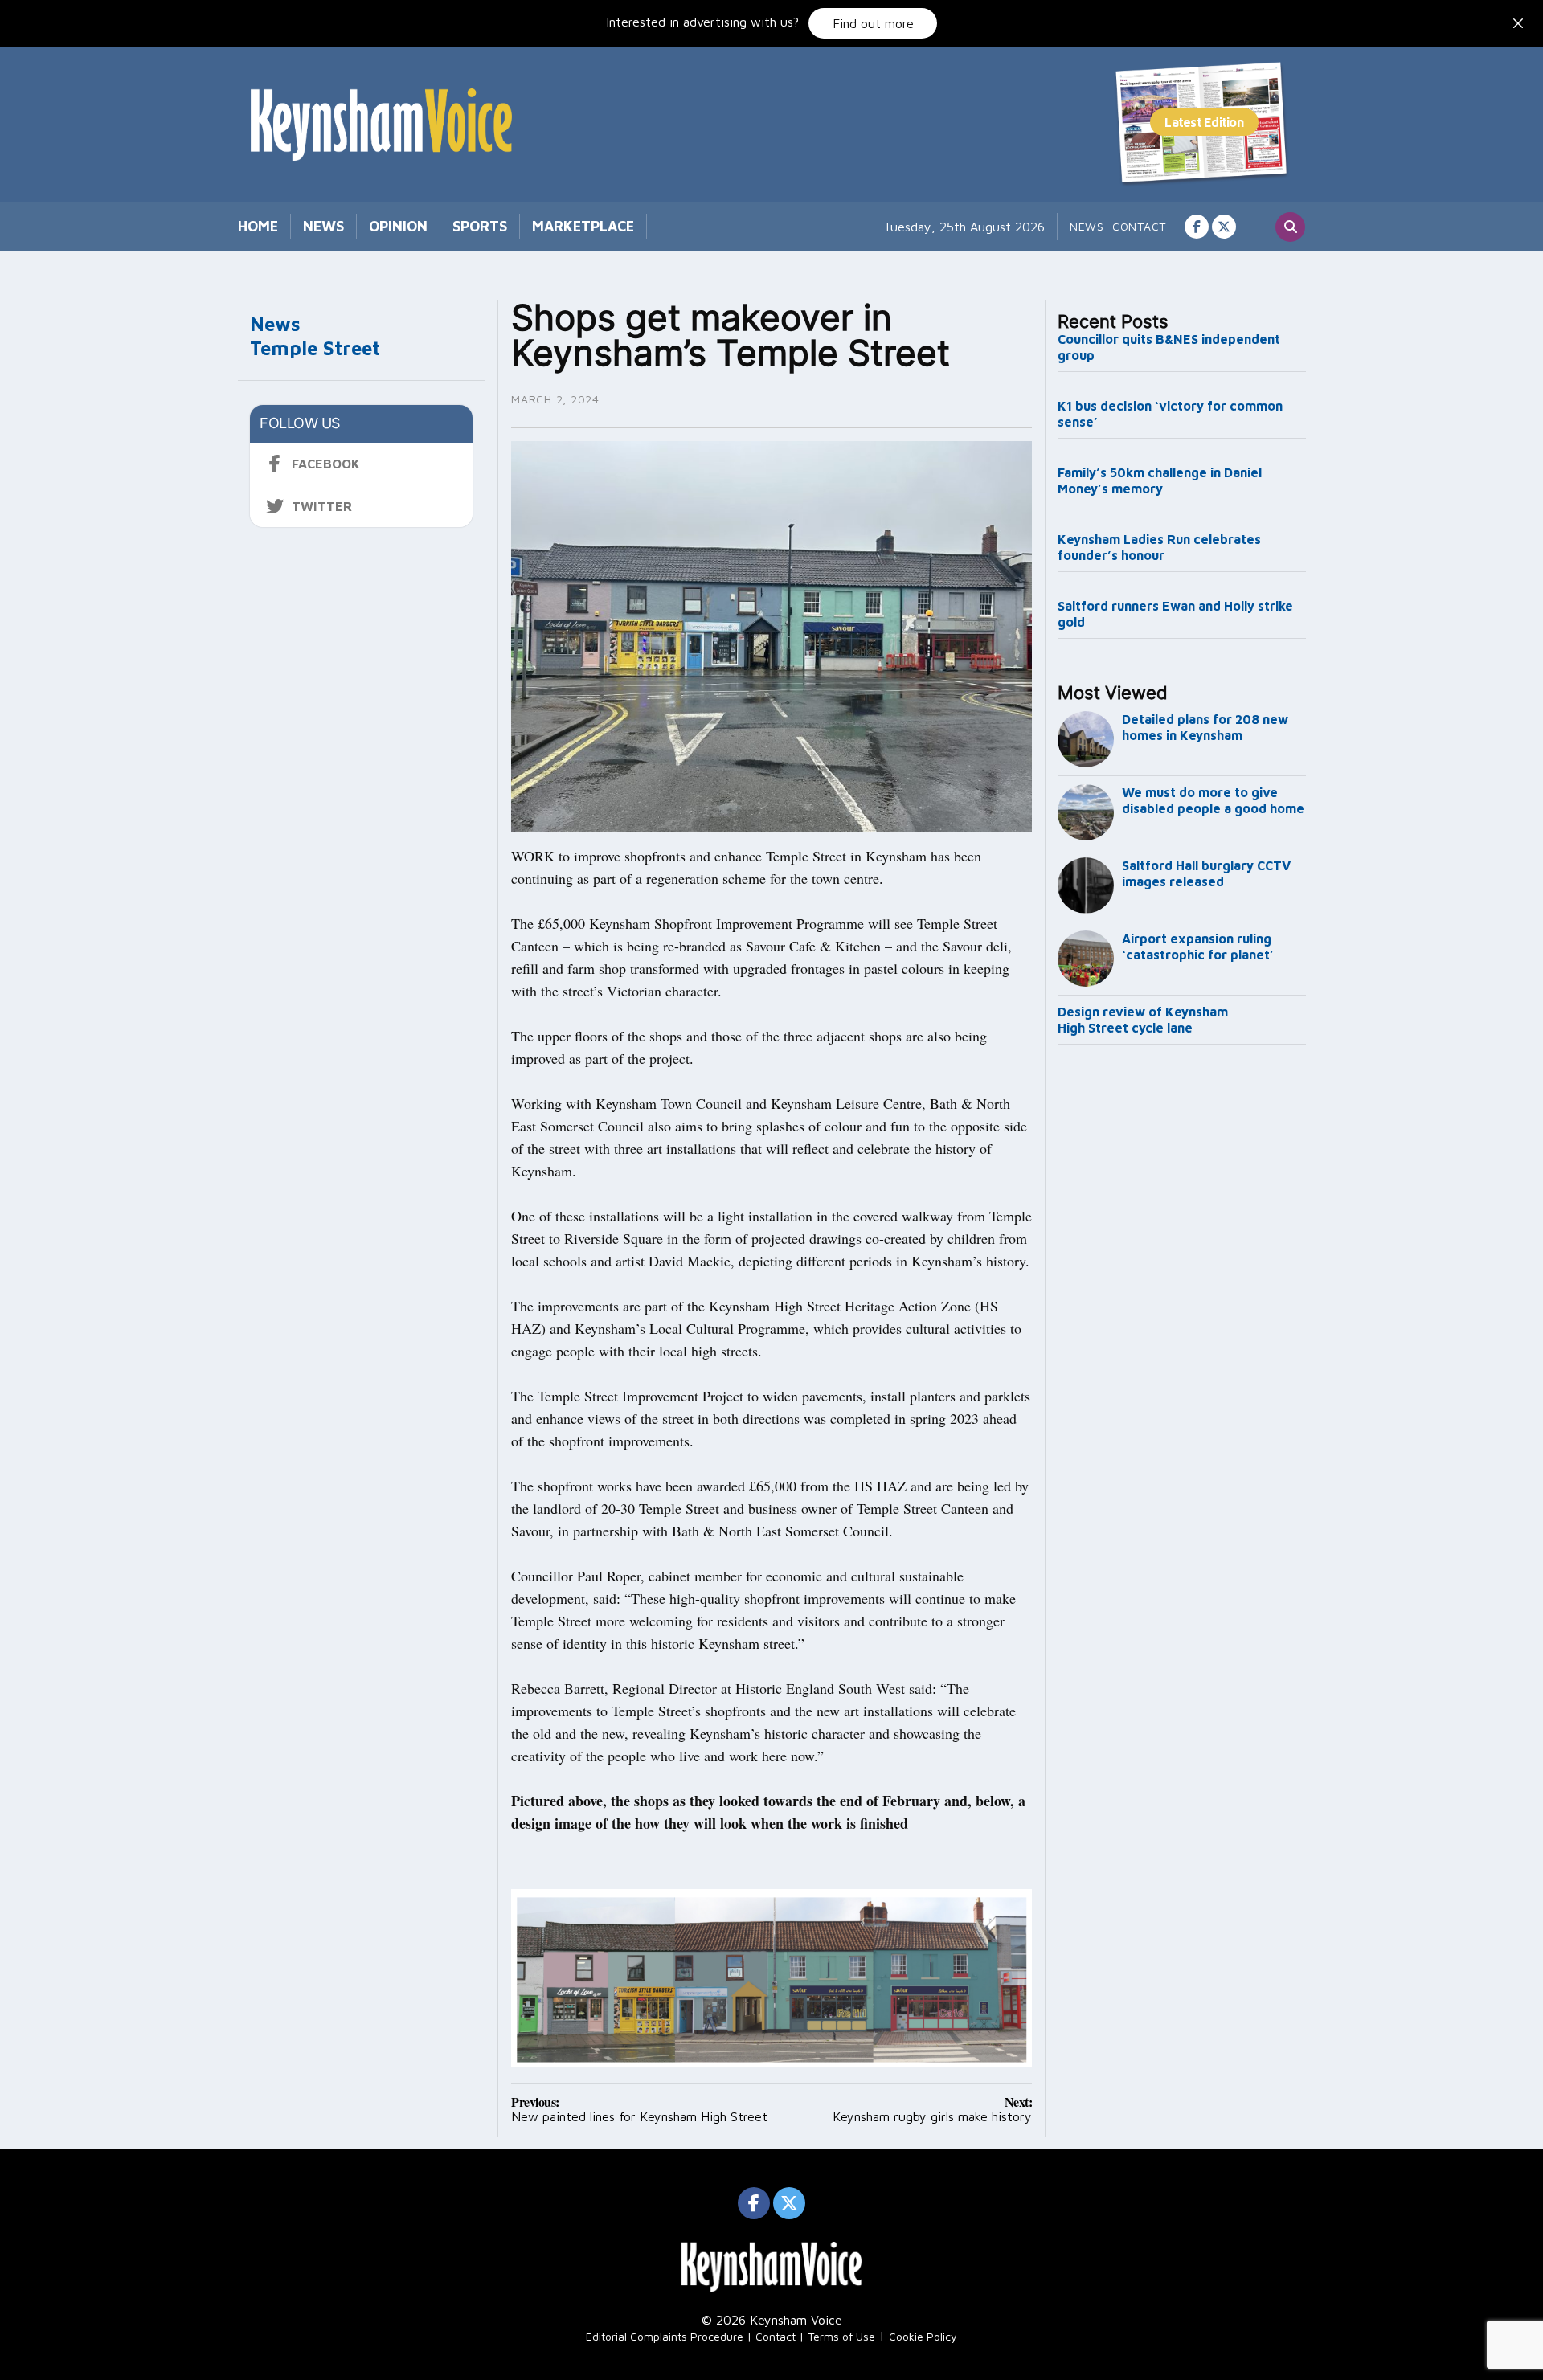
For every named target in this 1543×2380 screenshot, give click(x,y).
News (323, 226)
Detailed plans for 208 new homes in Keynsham (1205, 727)
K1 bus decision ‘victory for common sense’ (1170, 414)
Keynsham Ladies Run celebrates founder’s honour (1159, 547)
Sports (480, 226)
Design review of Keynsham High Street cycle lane (1143, 1020)
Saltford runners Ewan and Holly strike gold (1175, 614)
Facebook (326, 464)
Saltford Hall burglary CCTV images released (1206, 873)
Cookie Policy (923, 2336)
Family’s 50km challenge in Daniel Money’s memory (1160, 480)
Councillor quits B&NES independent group (1169, 347)
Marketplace (583, 226)
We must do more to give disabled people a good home (1213, 800)
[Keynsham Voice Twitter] (1224, 227)
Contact (1139, 226)
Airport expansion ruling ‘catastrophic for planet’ (1198, 947)
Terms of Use (841, 2336)
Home (258, 226)
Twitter (322, 506)
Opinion (398, 226)
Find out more (873, 23)
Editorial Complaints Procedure (665, 2336)
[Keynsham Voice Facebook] (1197, 227)
